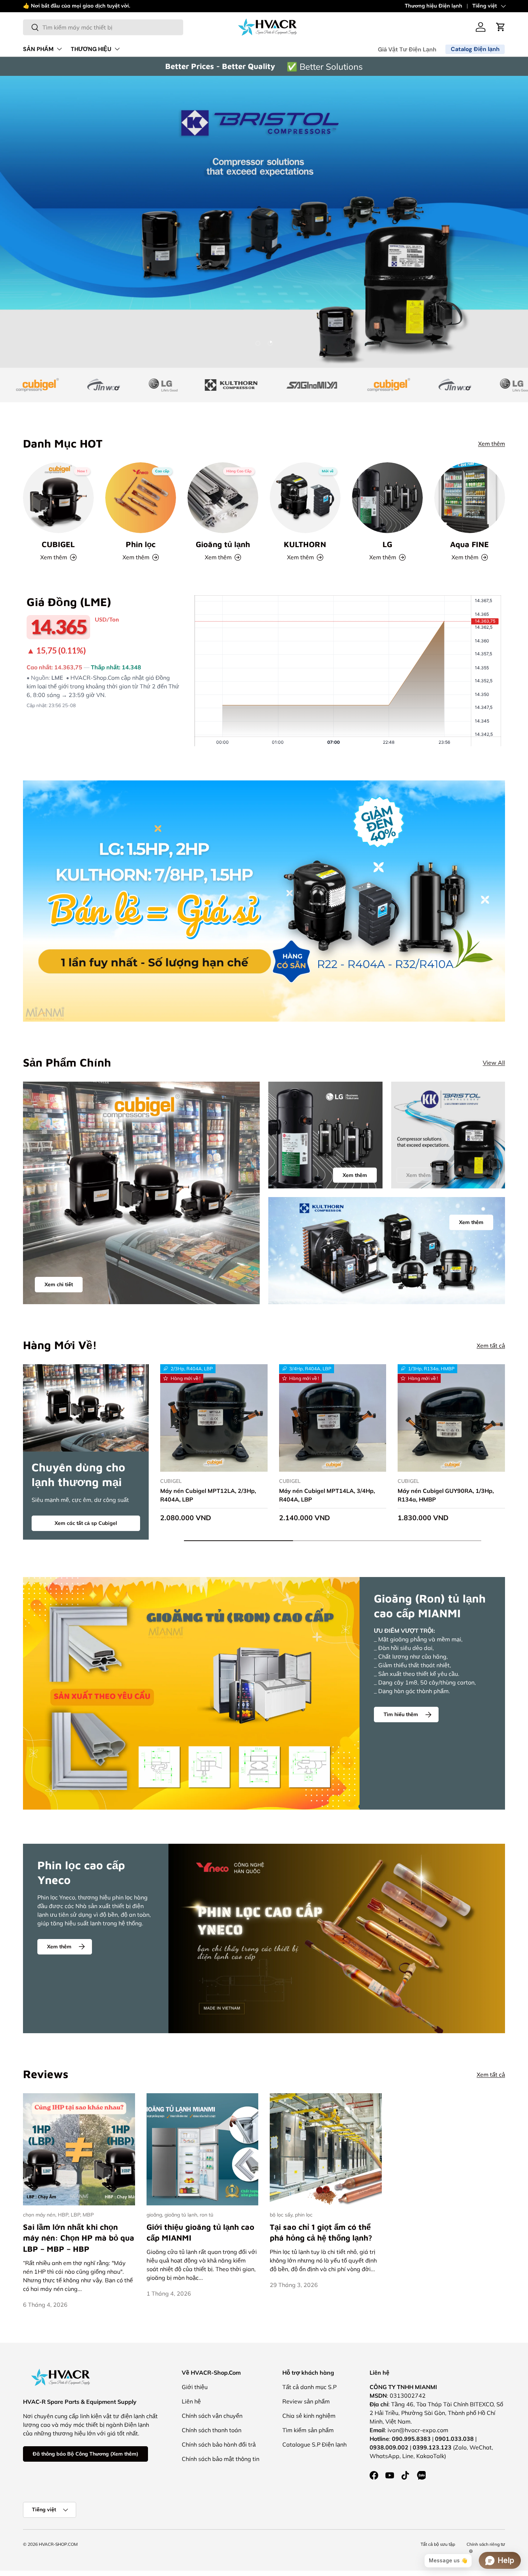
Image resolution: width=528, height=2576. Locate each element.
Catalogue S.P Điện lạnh (314, 2444)
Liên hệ (191, 2401)
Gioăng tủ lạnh (223, 544)
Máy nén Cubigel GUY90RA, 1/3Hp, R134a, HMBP (446, 1495)
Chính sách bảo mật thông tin (221, 2459)
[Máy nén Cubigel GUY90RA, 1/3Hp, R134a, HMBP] (451, 1418)
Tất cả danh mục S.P (309, 2387)
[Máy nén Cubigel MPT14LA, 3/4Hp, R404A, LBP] (333, 1418)
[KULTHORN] (305, 498)
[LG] (387, 498)
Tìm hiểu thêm (401, 1714)
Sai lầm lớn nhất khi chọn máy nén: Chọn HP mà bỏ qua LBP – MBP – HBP (79, 2238)
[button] (501, 27)
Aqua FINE (469, 544)
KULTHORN (305, 544)
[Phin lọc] (141, 498)
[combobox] (103, 27)
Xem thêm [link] (418, 1175)
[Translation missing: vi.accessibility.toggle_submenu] (59, 49)
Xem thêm (140, 6)
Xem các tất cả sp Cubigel (86, 1523)
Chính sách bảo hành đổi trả (219, 2444)
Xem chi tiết (59, 1284)
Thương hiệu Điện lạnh (434, 6)
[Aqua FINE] (470, 498)
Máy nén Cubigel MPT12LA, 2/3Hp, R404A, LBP (208, 1495)
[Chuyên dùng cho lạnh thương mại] (86, 1408)
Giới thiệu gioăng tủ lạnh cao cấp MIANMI (200, 2233)
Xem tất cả (491, 1346)
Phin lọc (141, 544)
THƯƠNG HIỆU (91, 49)
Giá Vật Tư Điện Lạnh (407, 49)
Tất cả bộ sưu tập (438, 2544)
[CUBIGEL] (58, 498)
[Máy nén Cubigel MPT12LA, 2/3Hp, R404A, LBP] (214, 1418)
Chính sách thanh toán (212, 2430)
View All (494, 1063)
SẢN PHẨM (38, 49)
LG (387, 544)
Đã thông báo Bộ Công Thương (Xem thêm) (85, 2454)
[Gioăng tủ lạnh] (223, 498)
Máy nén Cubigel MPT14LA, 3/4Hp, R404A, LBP (327, 1495)
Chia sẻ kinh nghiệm (309, 2416)
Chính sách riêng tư (486, 2544)
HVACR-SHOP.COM (58, 2544)
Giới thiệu (195, 2387)
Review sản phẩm (306, 2401)
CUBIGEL (58, 544)
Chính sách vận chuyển (212, 2416)
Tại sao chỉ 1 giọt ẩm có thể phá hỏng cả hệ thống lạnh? (321, 2233)
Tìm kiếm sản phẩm (308, 2430)
